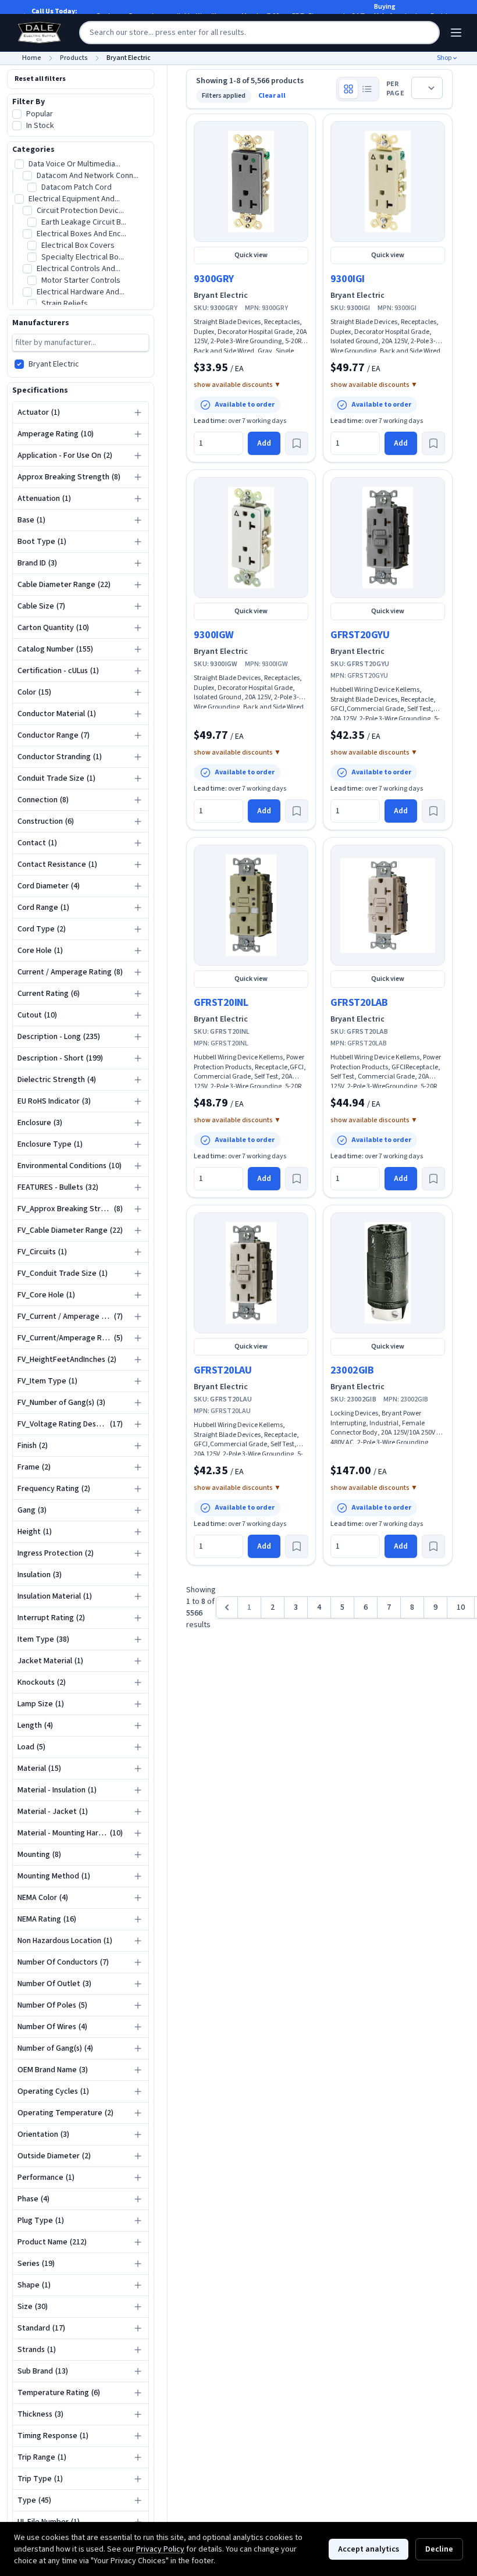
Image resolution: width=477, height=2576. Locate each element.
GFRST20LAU (223, 1370)
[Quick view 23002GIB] (388, 1273)
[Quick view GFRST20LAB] (388, 905)
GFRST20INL (221, 1003)
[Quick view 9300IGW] (251, 538)
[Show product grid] (348, 89)
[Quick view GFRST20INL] (251, 905)
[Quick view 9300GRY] (251, 182)
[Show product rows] (367, 89)
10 (461, 1607)
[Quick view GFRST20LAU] (251, 1273)
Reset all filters (40, 79)
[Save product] (297, 443)
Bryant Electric (221, 296)
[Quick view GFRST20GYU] (388, 538)
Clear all (272, 96)
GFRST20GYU (360, 635)
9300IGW (214, 635)
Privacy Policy (160, 2549)
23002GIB (352, 1370)
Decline (439, 2549)
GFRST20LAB (359, 1003)
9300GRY (214, 279)
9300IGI (348, 279)
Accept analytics (369, 2549)
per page (395, 89)
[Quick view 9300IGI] (388, 182)
